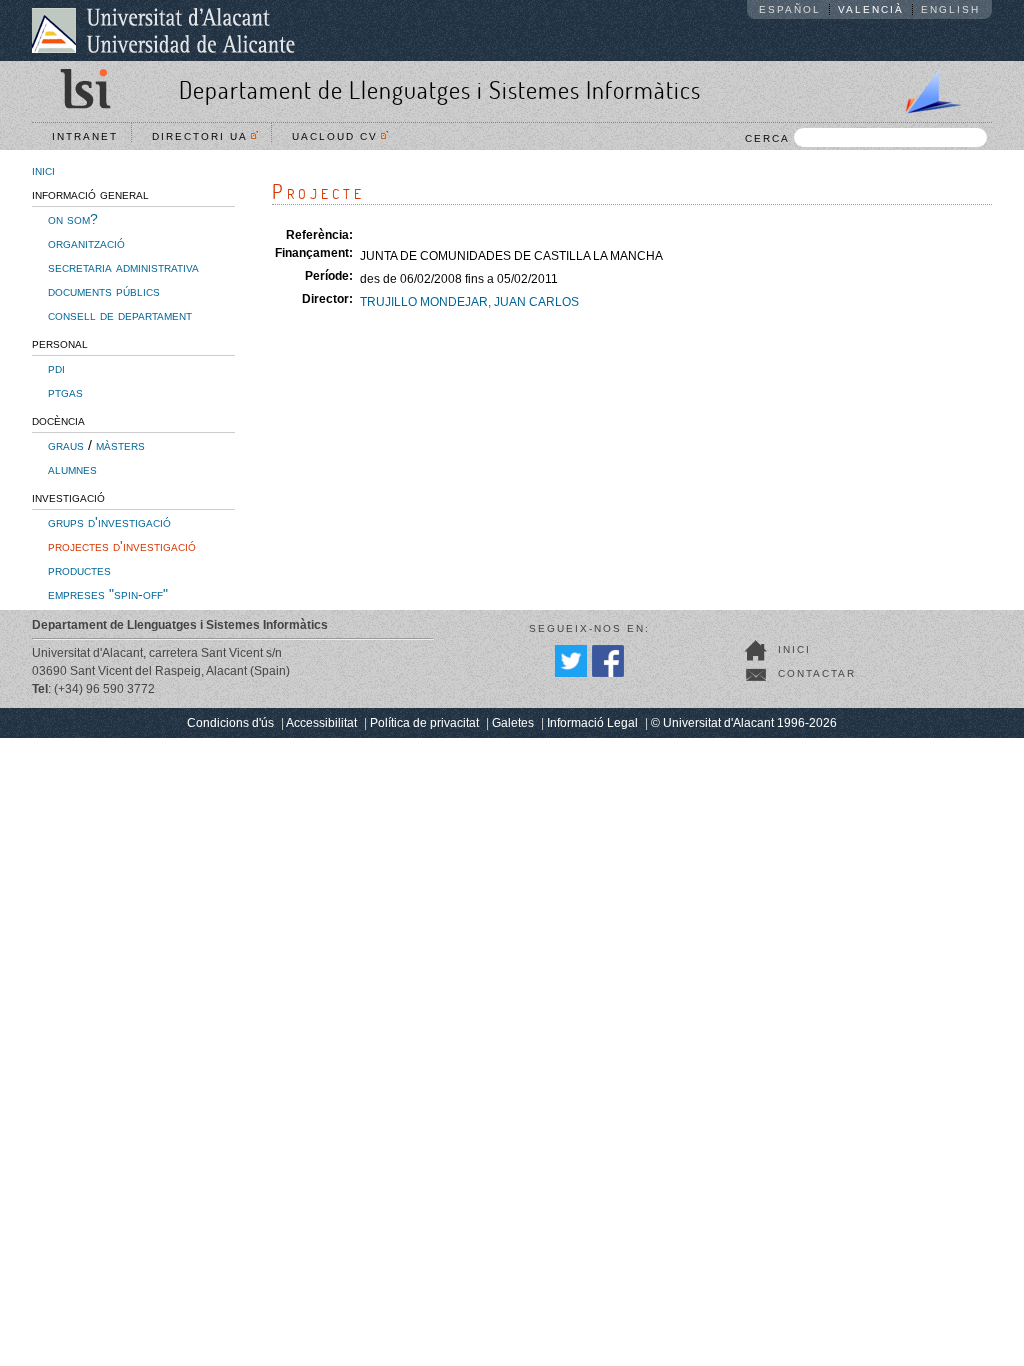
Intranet (85, 136)
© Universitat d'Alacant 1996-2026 (744, 723)
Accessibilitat (321, 723)
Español (790, 9)
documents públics (104, 291)
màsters (120, 445)
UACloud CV (340, 136)
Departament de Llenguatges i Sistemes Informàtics (440, 89)
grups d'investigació (109, 522)
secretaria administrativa (123, 267)
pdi (56, 368)
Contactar (817, 673)
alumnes (72, 469)
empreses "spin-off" (108, 594)
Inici (794, 649)
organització (86, 243)
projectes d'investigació (122, 546)
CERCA (767, 138)
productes (79, 570)
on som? (73, 219)
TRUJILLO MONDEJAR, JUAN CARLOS (469, 302)
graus (66, 445)
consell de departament (120, 315)
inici (43, 170)
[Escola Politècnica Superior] (925, 88)
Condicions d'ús (230, 723)
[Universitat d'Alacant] (163, 30)
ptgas (65, 392)
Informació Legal (592, 723)
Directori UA (205, 136)
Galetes (513, 723)
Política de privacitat (424, 723)
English (950, 9)
